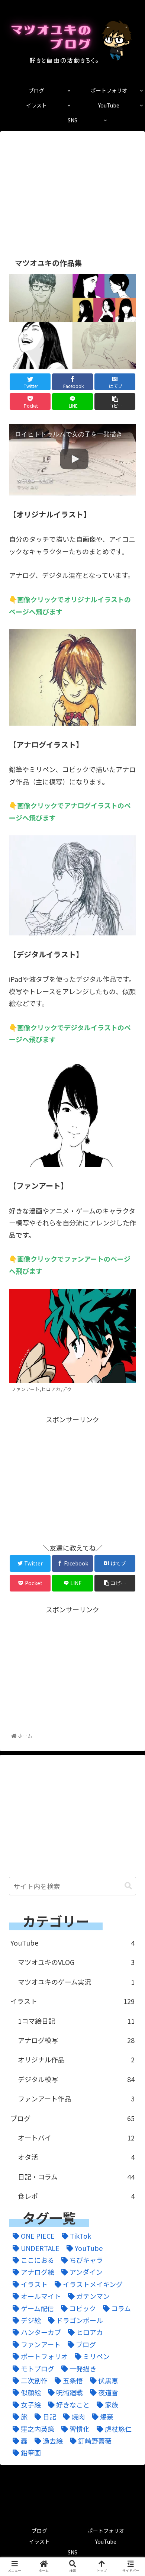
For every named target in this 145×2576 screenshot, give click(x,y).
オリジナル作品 (76, 2059)
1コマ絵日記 (76, 2021)
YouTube (72, 1943)
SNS (72, 2552)
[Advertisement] (72, 189)
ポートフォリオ (106, 2531)
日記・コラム (76, 2177)
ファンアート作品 (76, 2098)
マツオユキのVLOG (76, 1962)
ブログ (72, 2118)
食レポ (76, 2196)
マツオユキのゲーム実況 (76, 1982)
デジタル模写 (76, 2079)
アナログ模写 (76, 2040)
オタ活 (76, 2157)
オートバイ (76, 2137)
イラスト (72, 2001)
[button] (128, 1886)
